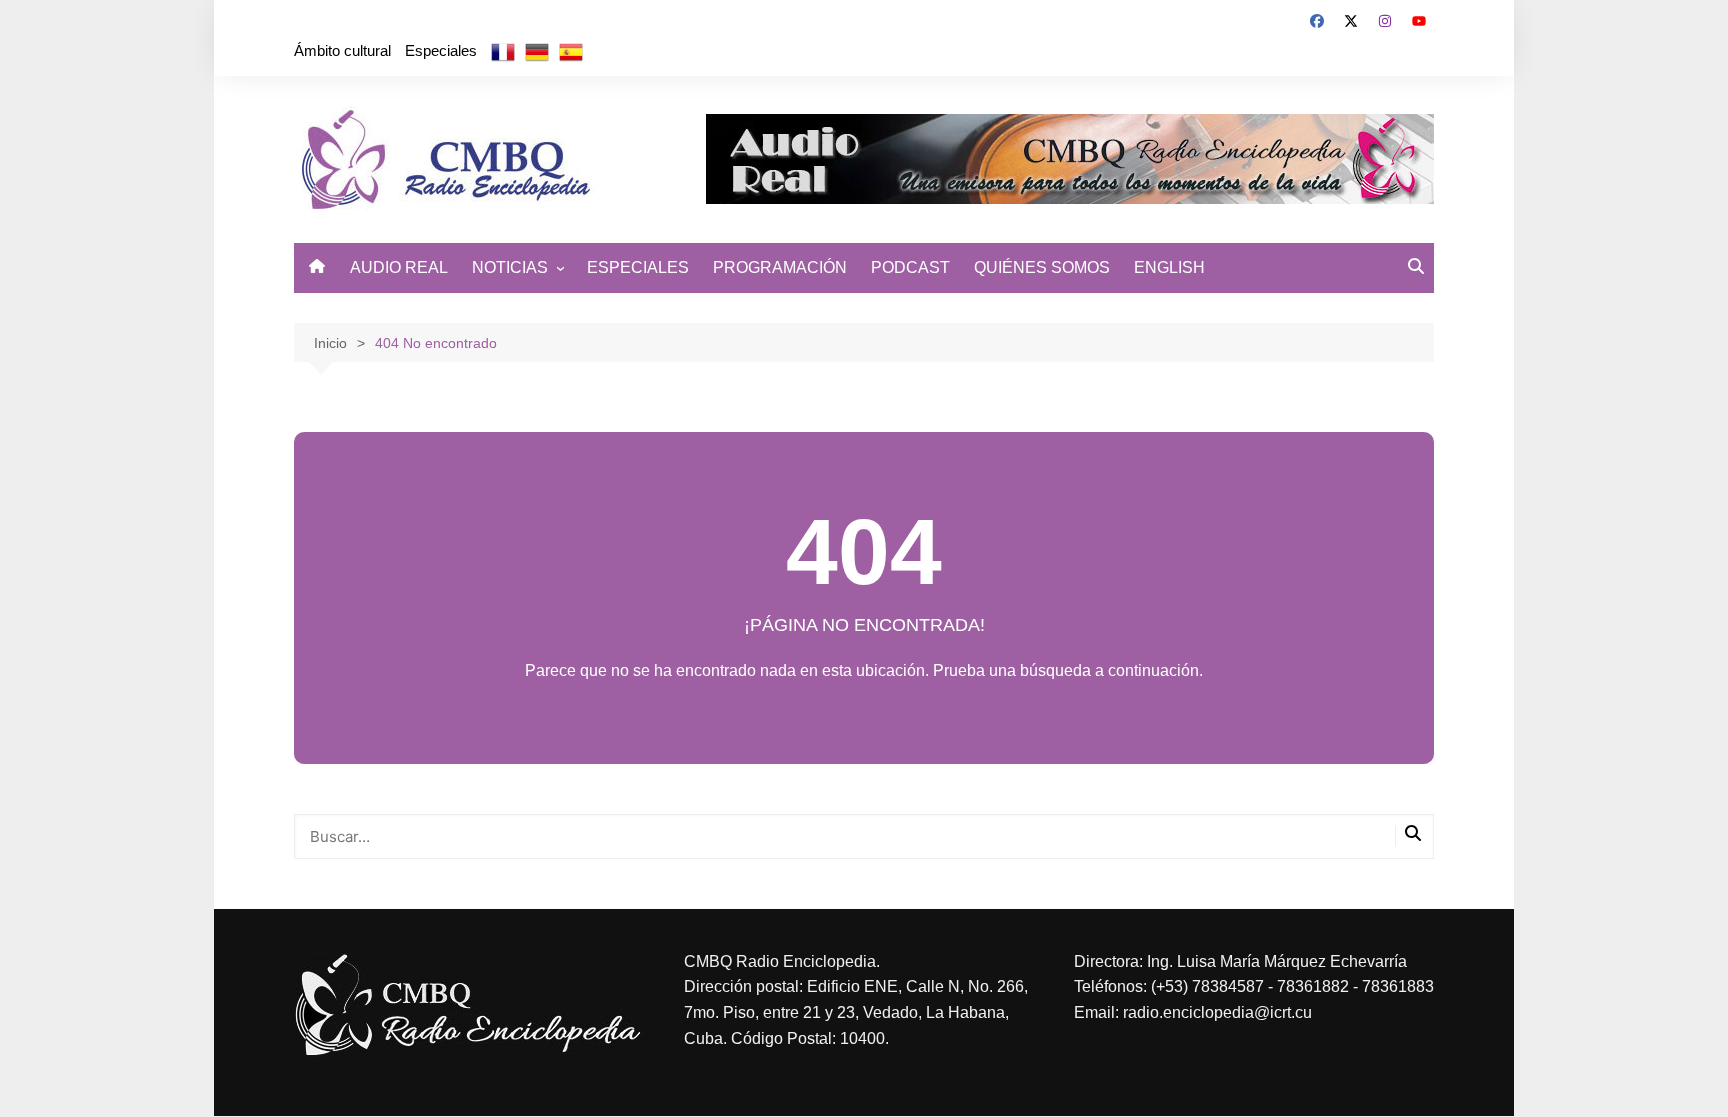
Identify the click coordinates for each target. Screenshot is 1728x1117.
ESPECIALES (638, 267)
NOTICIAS (510, 267)
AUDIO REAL (399, 267)
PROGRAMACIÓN (780, 267)
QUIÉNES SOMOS (1042, 267)
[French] (503, 51)
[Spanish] (571, 51)
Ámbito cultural (342, 50)
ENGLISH (1169, 267)
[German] (537, 51)
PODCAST (910, 267)
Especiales (441, 50)
